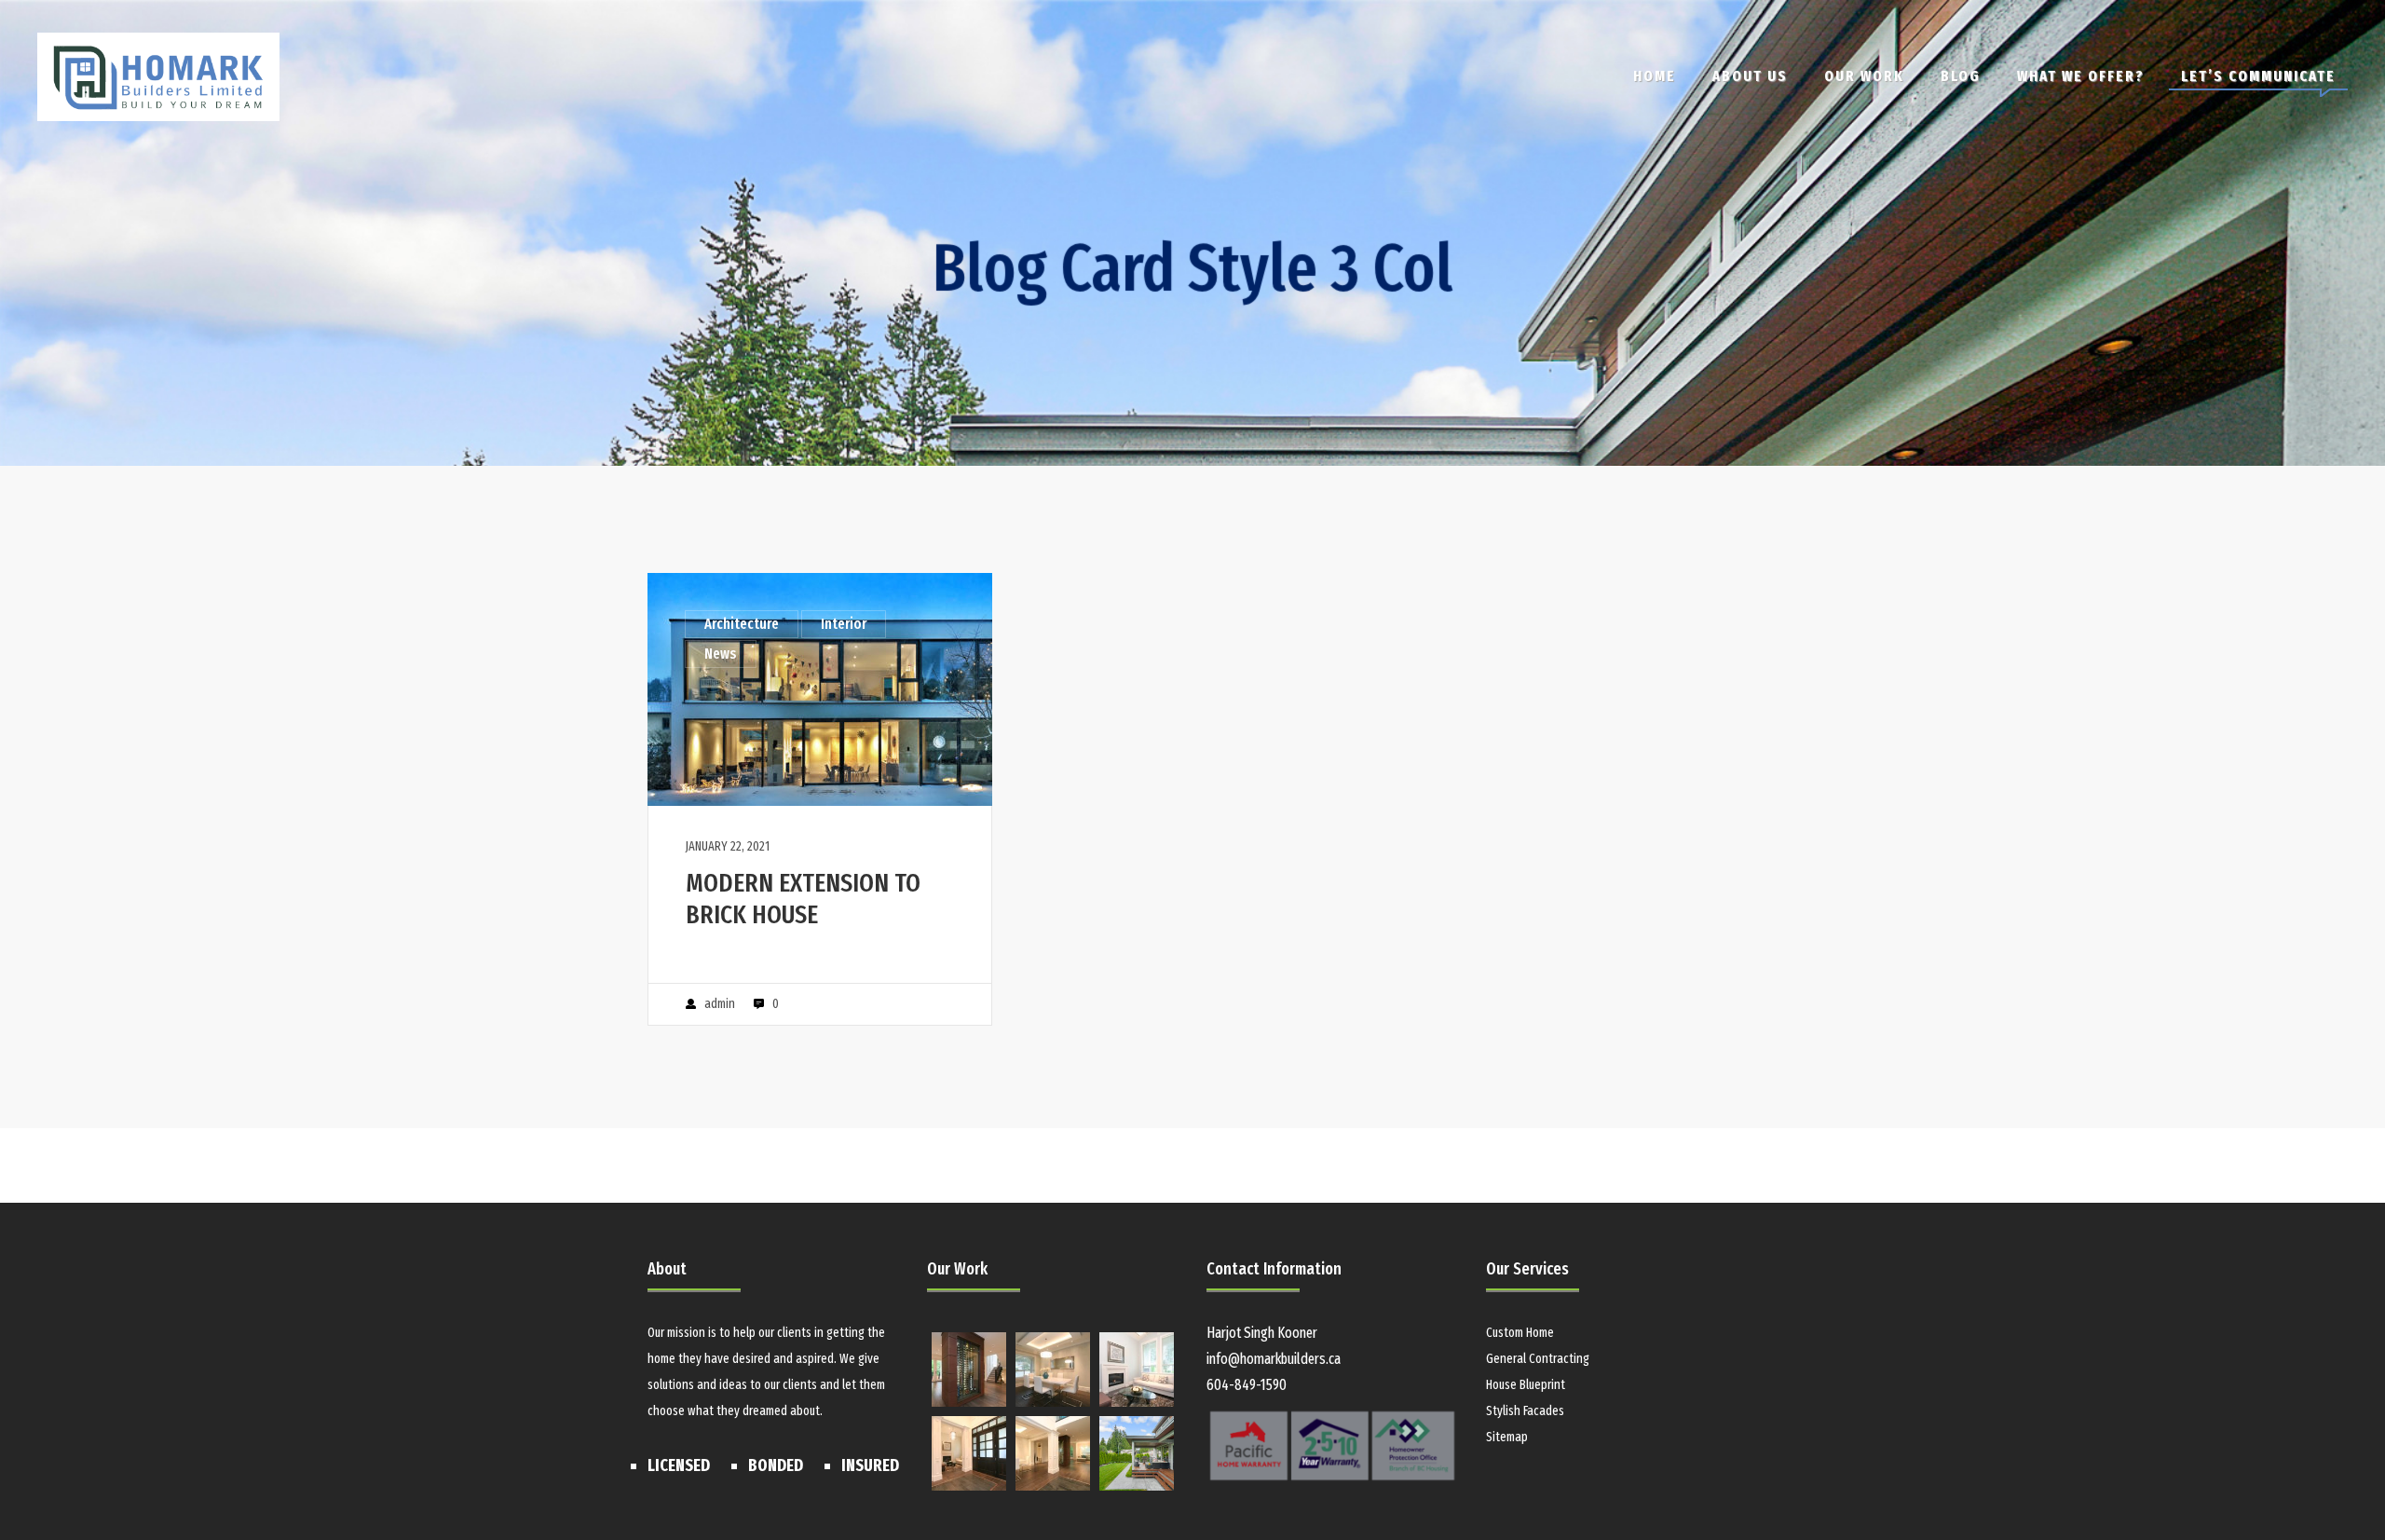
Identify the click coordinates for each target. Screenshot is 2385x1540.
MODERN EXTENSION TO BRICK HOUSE (803, 899)
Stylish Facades (1525, 1411)
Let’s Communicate (2258, 76)
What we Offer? (2081, 76)
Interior (844, 624)
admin (720, 1004)
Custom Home (1520, 1333)
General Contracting (1538, 1359)
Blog (1961, 76)
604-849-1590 (1247, 1385)
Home (1655, 76)
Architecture (742, 624)
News (721, 654)
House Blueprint (1526, 1385)
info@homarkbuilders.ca (1274, 1359)
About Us (1750, 76)
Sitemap (1507, 1437)
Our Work (1864, 76)
